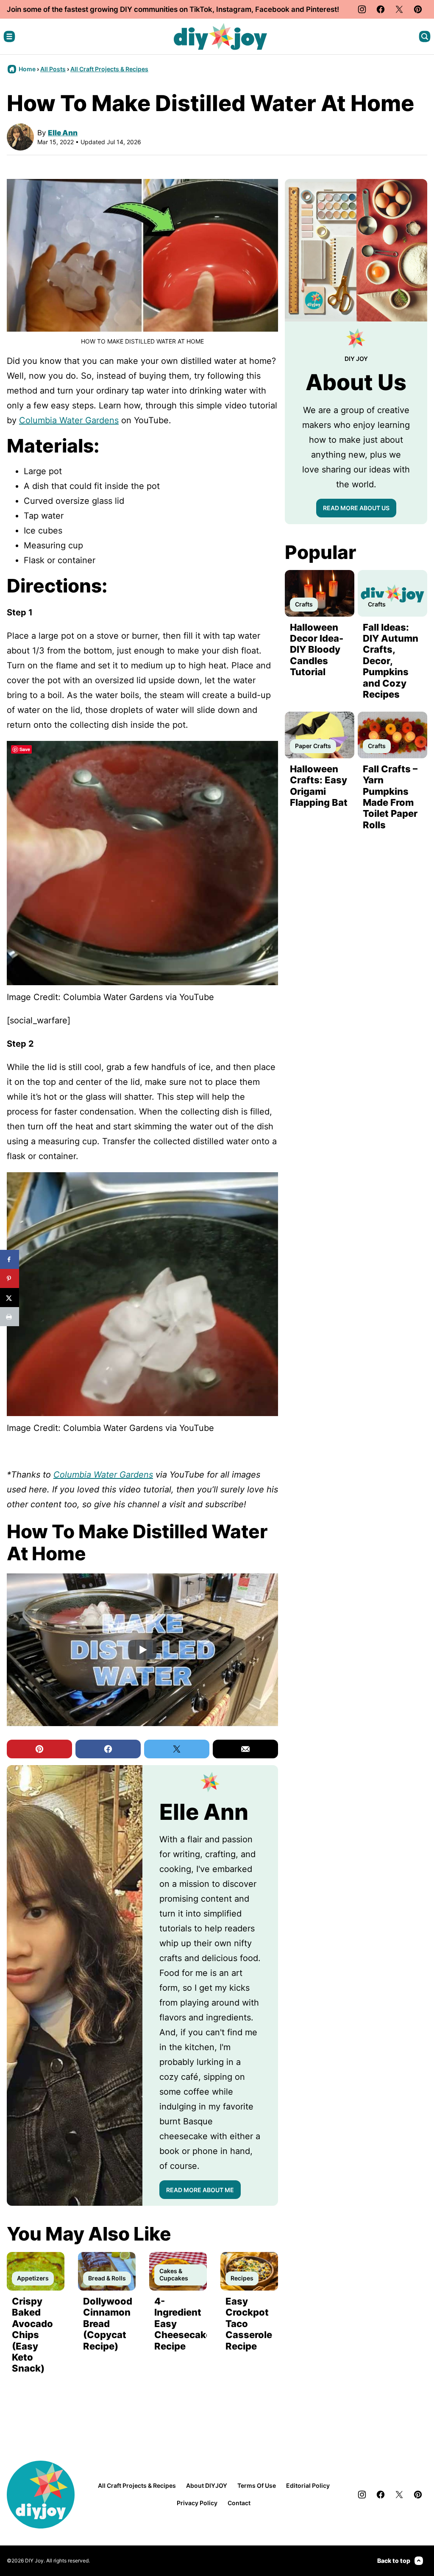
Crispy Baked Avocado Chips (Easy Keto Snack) (32, 2335)
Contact (239, 2503)
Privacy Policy (197, 2503)
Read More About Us (356, 508)
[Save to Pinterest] (10, 1278)
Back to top (394, 2561)
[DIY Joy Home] (220, 36)
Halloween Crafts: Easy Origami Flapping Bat (319, 786)
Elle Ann (63, 133)
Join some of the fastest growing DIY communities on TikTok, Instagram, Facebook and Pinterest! (173, 9)
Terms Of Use (257, 2485)
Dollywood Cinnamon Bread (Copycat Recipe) (108, 2324)
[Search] (425, 36)
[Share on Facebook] (10, 1259)
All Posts (53, 69)
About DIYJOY (207, 2485)
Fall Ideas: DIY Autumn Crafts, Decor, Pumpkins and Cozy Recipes (391, 661)
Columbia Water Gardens (69, 420)
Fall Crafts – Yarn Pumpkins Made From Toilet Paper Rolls (390, 797)
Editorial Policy (308, 2485)
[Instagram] (362, 9)
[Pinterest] (418, 9)
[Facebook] (381, 9)
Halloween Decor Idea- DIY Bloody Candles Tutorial (317, 650)
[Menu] (9, 36)
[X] (399, 9)
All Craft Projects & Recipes (109, 69)
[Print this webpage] (10, 1317)
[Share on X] (10, 1298)
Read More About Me (200, 2190)
